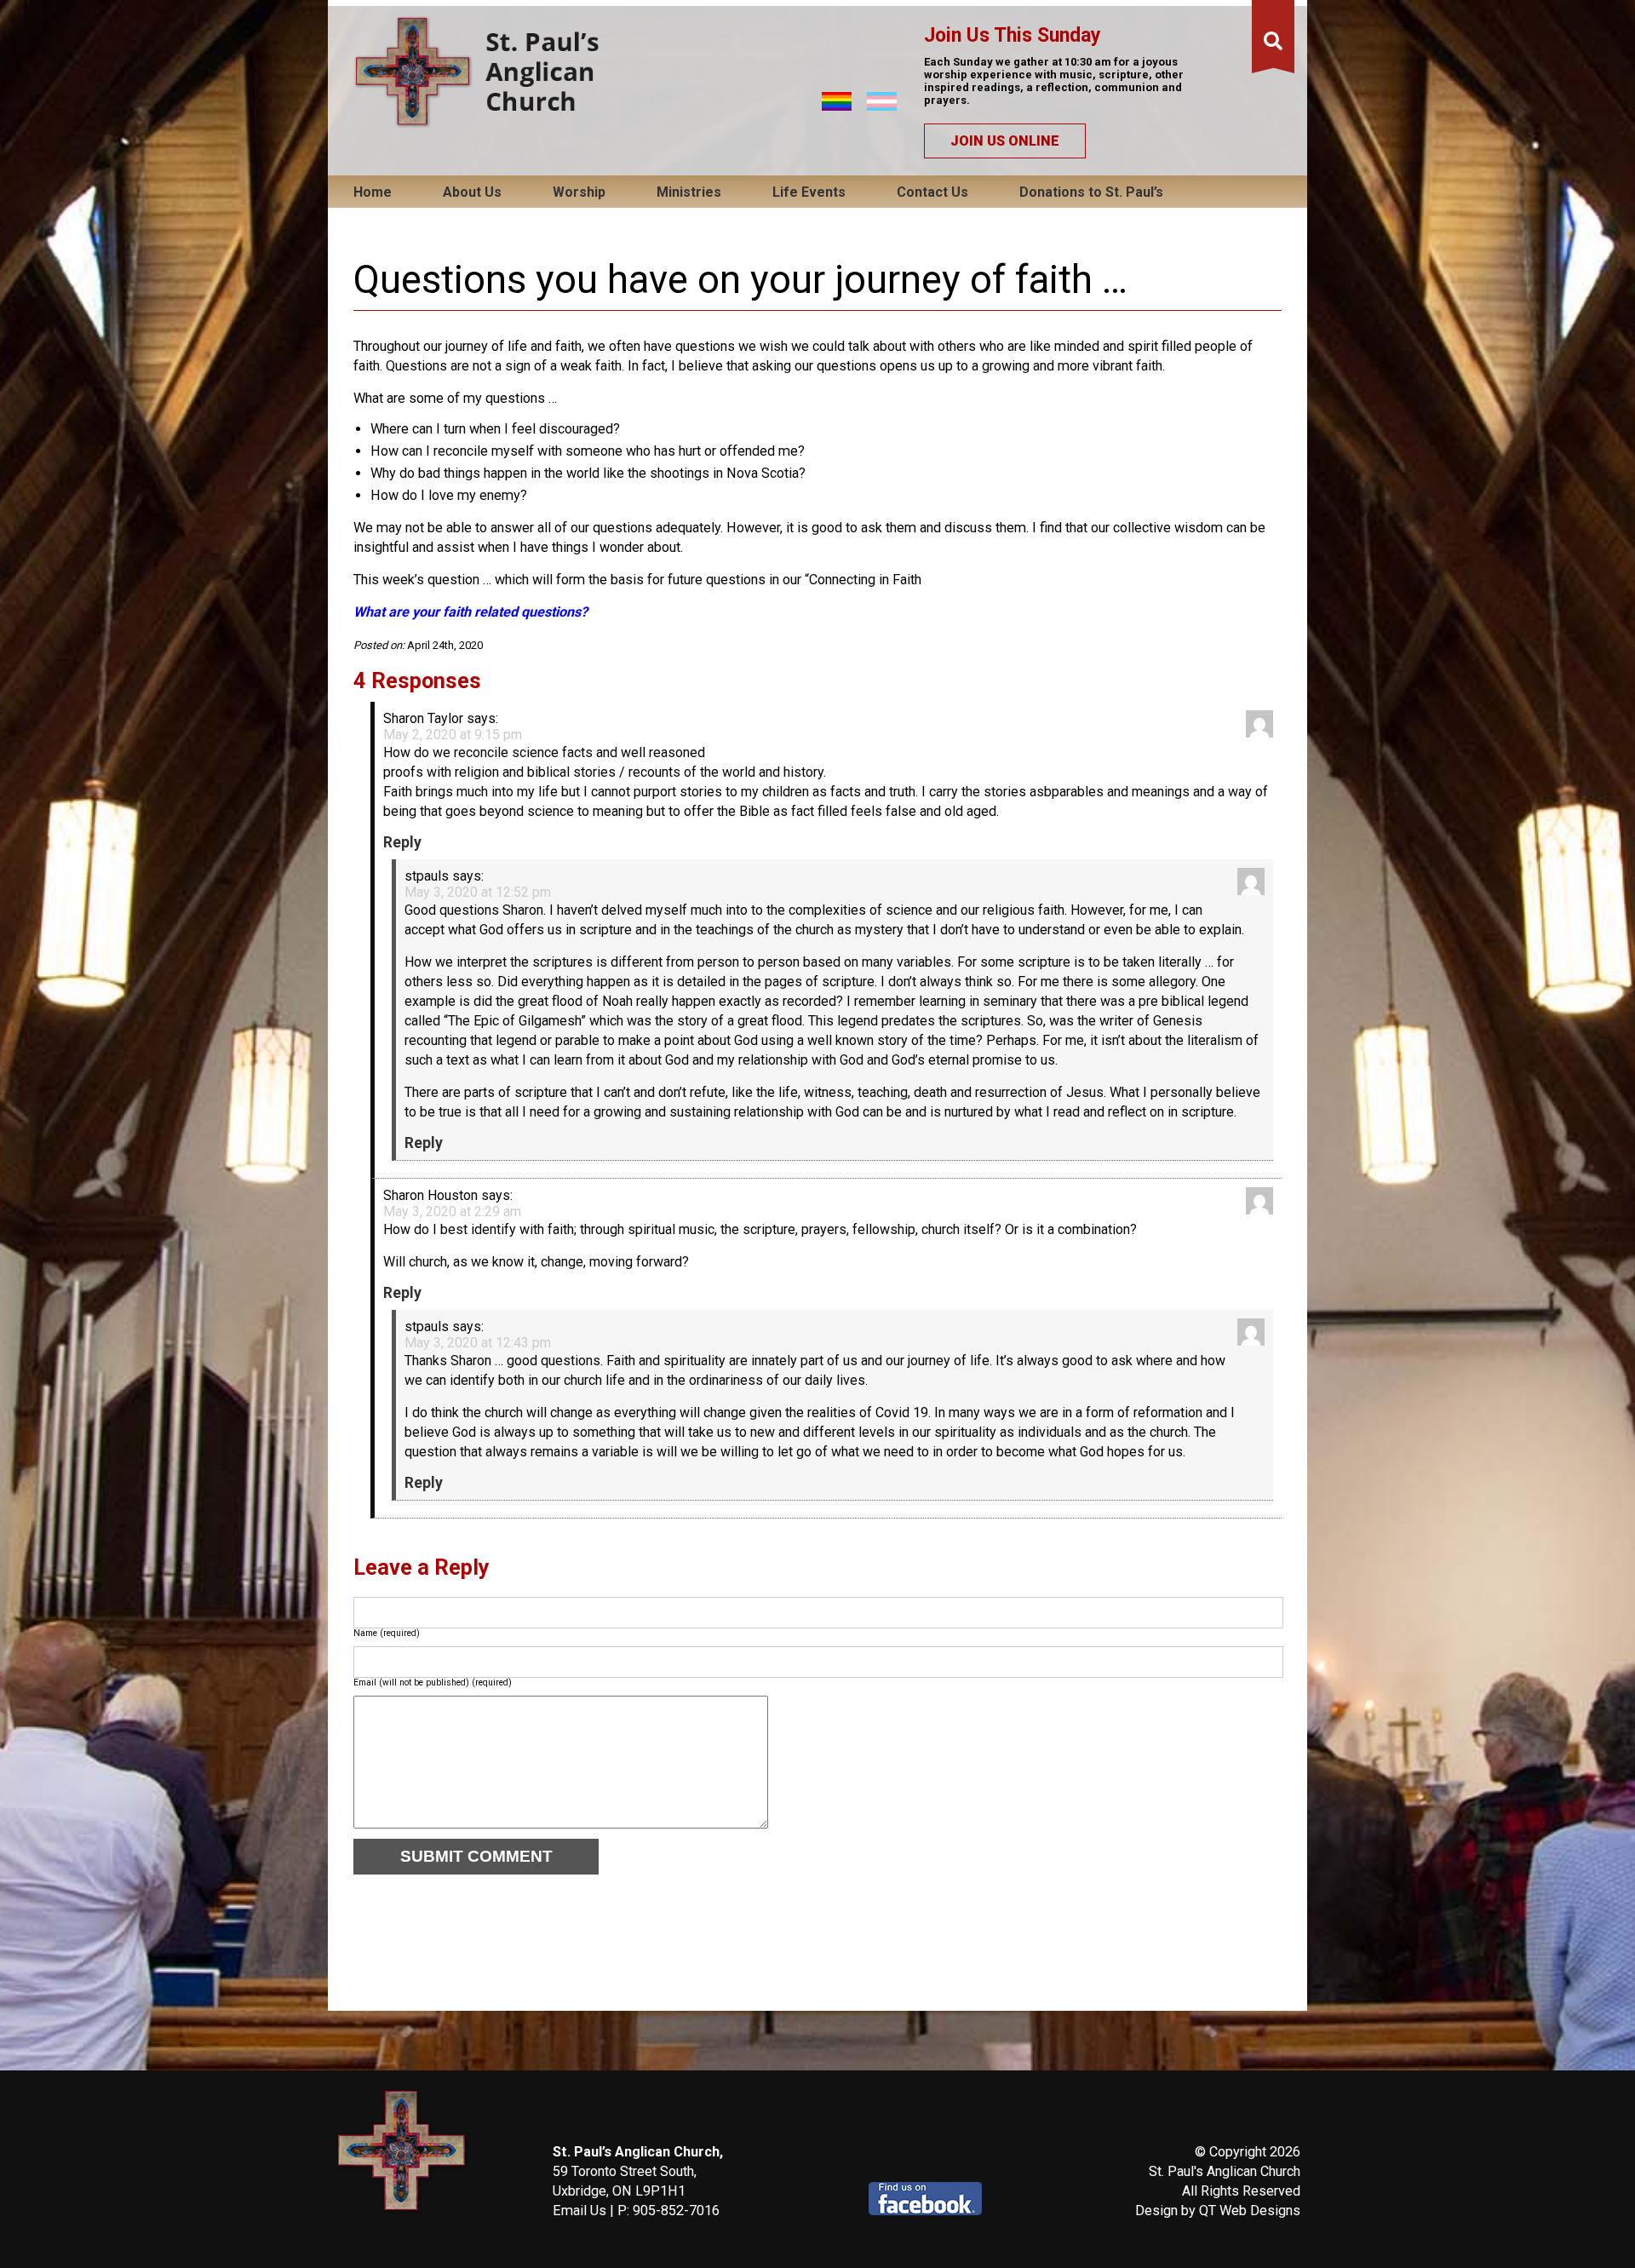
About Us (472, 192)
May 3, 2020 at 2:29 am (452, 1212)
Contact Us (932, 192)
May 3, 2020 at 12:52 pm (478, 892)
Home (373, 192)
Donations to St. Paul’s (1091, 192)
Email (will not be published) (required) (433, 1682)
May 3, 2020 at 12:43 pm (478, 1343)
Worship (579, 192)
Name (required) (387, 1633)
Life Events (809, 192)
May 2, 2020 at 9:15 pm (453, 735)
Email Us (579, 2211)
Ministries (689, 192)
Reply (402, 842)
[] (1273, 42)
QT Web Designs (1250, 2211)
